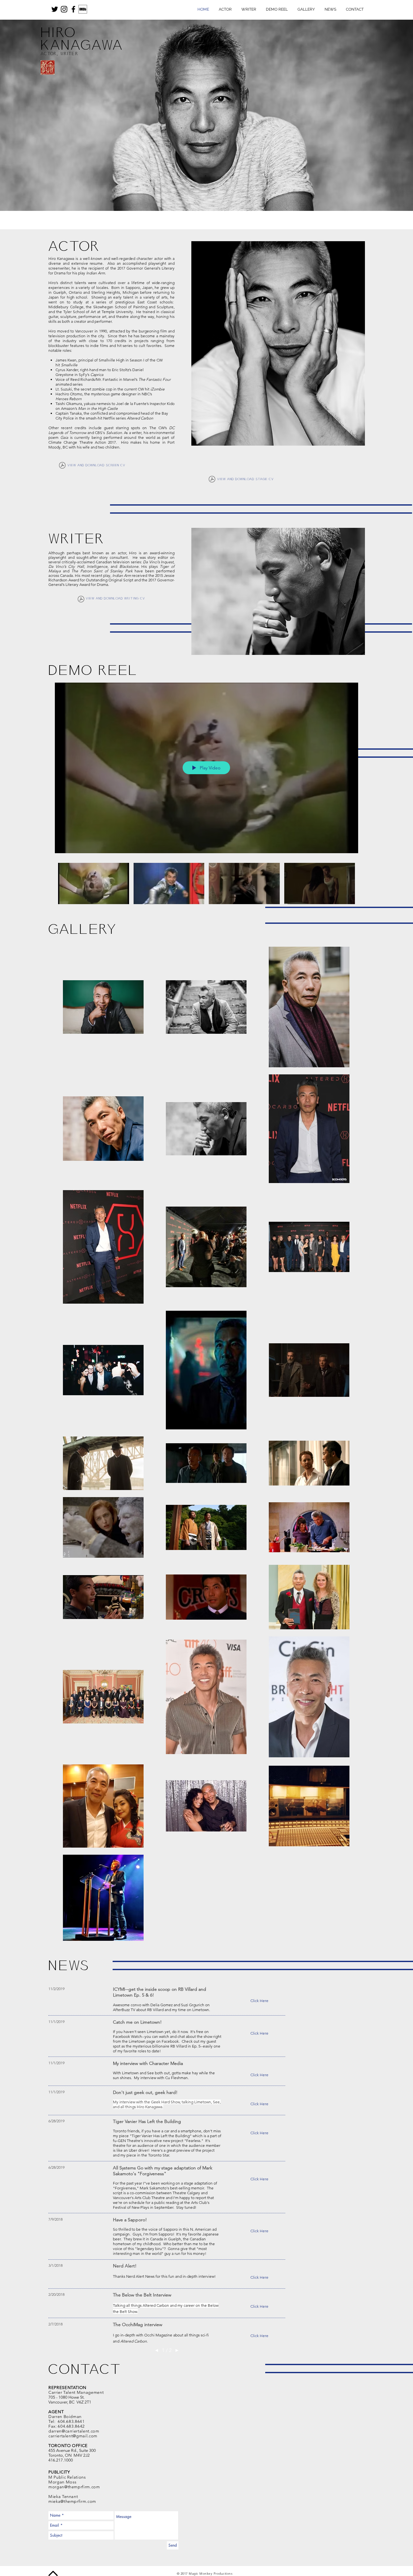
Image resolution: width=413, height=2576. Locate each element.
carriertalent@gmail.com (73, 2436)
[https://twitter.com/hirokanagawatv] (55, 9)
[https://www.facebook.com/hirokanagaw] (73, 9)
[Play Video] (93, 883)
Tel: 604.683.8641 (67, 2421)
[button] (259, 2001)
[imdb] (83, 9)
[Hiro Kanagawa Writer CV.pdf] (81, 600)
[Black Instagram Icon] (64, 9)
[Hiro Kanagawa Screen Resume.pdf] (62, 466)
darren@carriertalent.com (74, 2431)
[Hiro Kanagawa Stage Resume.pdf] (212, 480)
